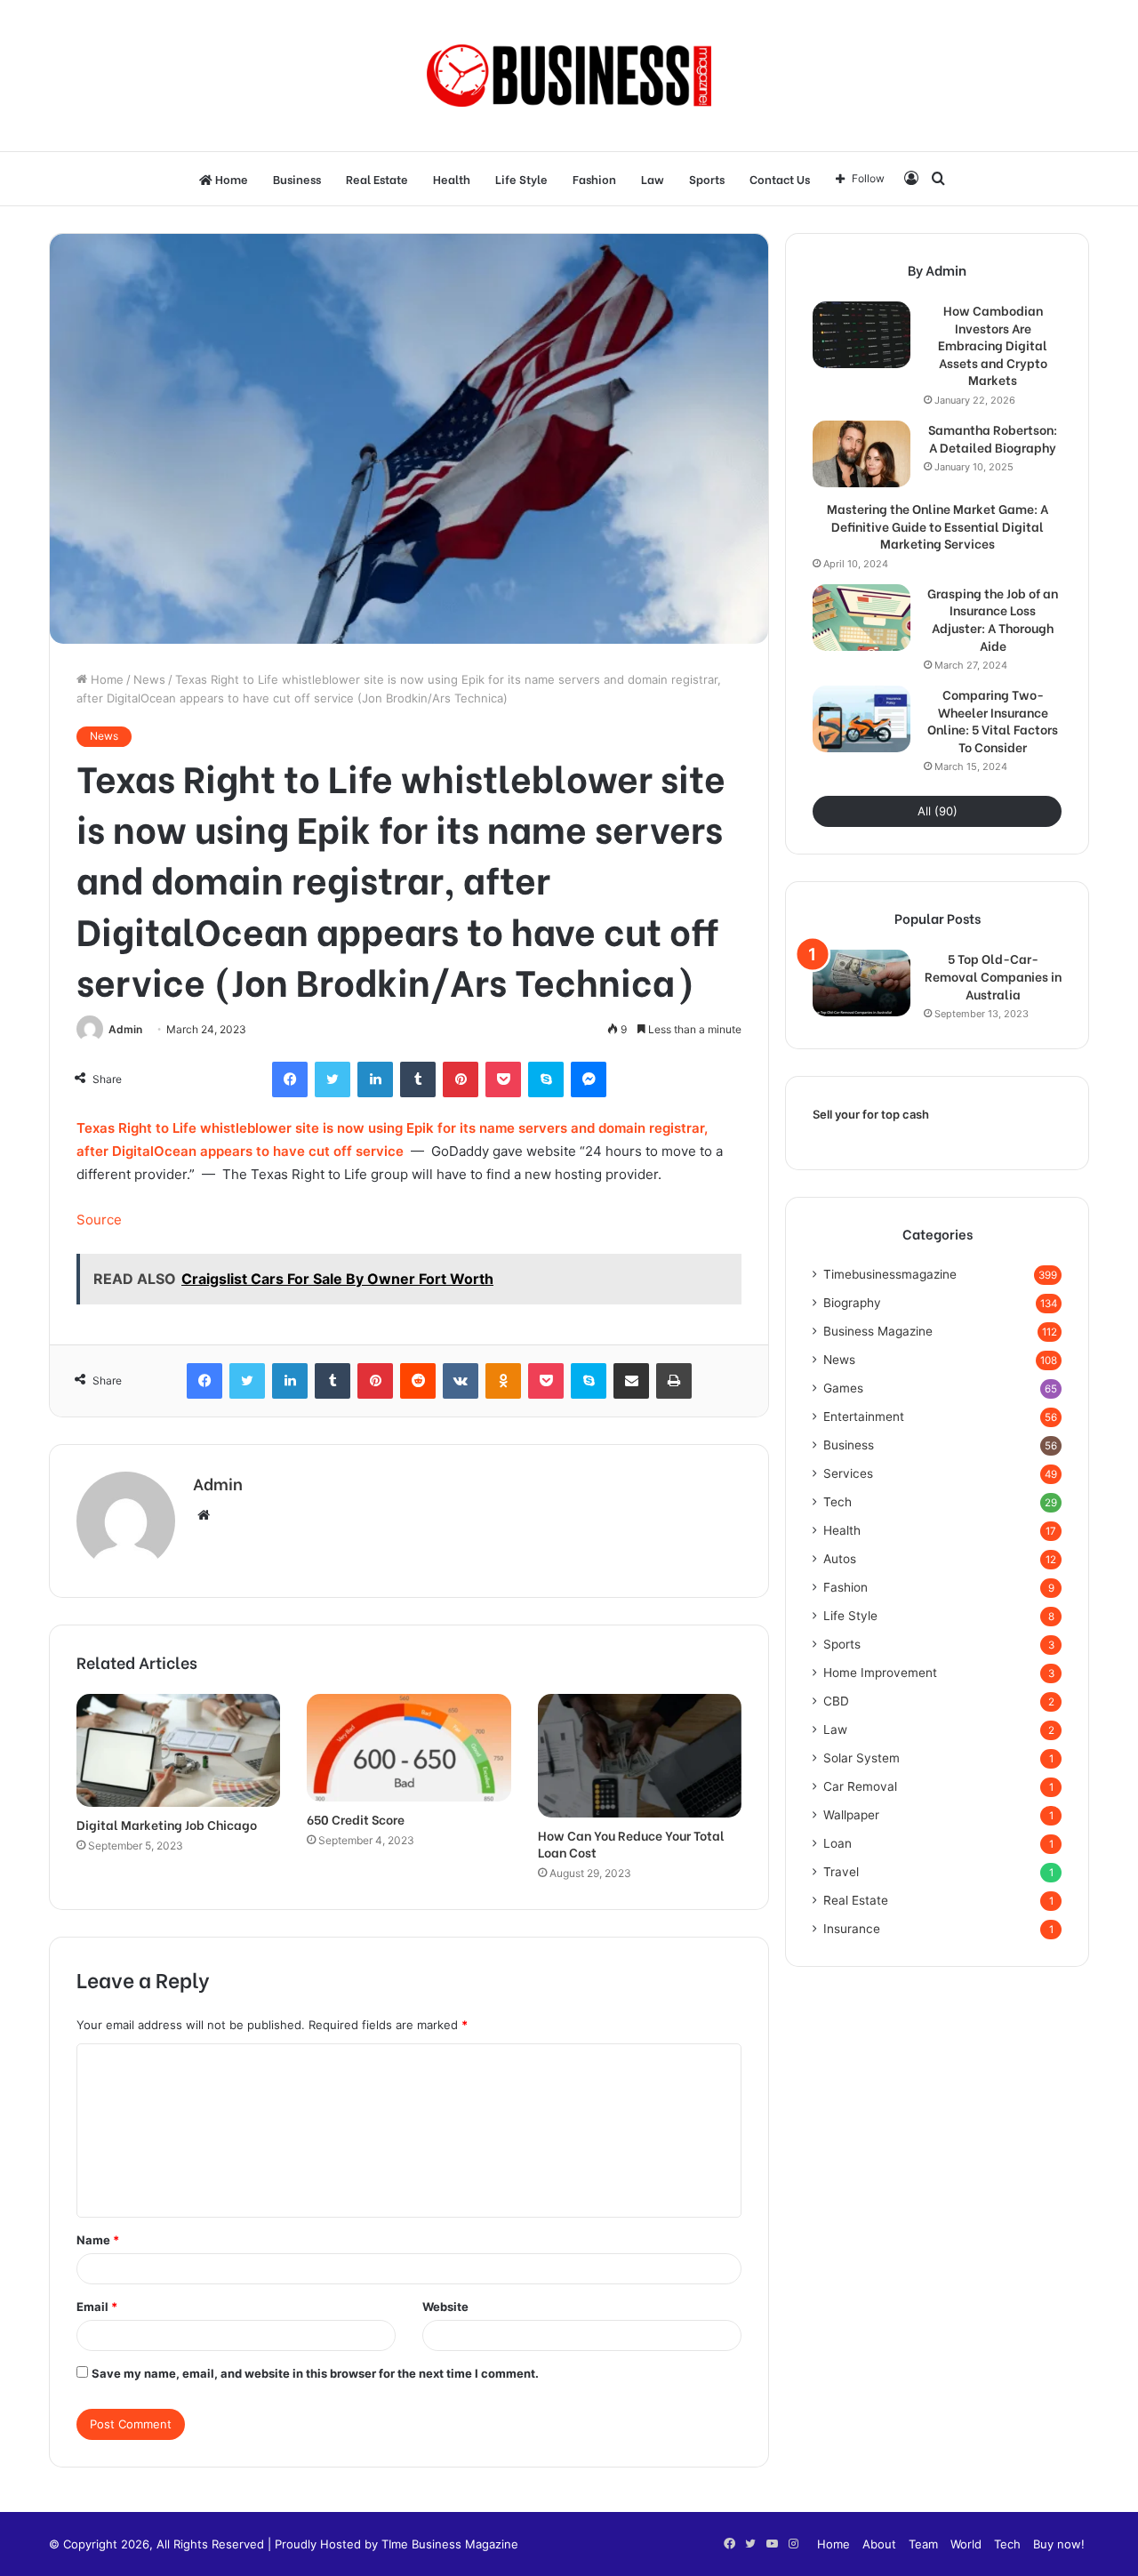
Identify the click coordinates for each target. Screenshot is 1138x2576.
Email (97, 2307)
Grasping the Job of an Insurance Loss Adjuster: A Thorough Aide (993, 619)
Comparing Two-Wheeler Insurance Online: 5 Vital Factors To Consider (993, 720)
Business (297, 178)
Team (923, 2544)
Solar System (862, 1758)
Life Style (521, 178)
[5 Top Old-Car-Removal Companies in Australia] (862, 983)
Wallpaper (851, 1815)
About (879, 2544)
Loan (837, 1843)
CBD (836, 1701)
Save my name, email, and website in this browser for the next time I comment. (315, 2373)
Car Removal (860, 1786)
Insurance (852, 1929)
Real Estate (377, 178)
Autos (840, 1559)
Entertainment (864, 1416)
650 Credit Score (356, 1819)
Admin (125, 1029)
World (966, 2544)
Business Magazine (878, 1331)
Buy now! (1059, 2544)
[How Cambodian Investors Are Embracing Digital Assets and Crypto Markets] (862, 335)
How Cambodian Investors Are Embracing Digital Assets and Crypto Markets (993, 345)
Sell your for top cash (871, 1114)
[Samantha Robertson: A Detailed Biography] (862, 454)
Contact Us (780, 178)
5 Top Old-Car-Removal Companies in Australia (993, 976)
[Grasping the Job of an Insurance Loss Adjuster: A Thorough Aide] (862, 618)
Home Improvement (880, 1673)
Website (445, 2307)
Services (848, 1473)
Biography (852, 1303)
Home (230, 178)
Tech (837, 1502)
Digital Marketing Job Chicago (167, 1824)
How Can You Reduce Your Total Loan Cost (631, 1843)
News (149, 679)
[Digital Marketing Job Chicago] (178, 1751)
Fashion (594, 178)
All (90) (938, 811)
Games (843, 1388)
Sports (707, 178)
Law (653, 178)
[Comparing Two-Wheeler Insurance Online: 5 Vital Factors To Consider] (862, 719)
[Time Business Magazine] (569, 76)
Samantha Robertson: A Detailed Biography (993, 438)
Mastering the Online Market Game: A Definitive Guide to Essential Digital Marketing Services (938, 526)
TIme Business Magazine (450, 2544)
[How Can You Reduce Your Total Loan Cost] (640, 1756)
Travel (841, 1872)
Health (452, 178)
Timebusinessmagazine (890, 1274)
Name (98, 2240)
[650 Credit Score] (409, 1748)
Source (99, 1220)
